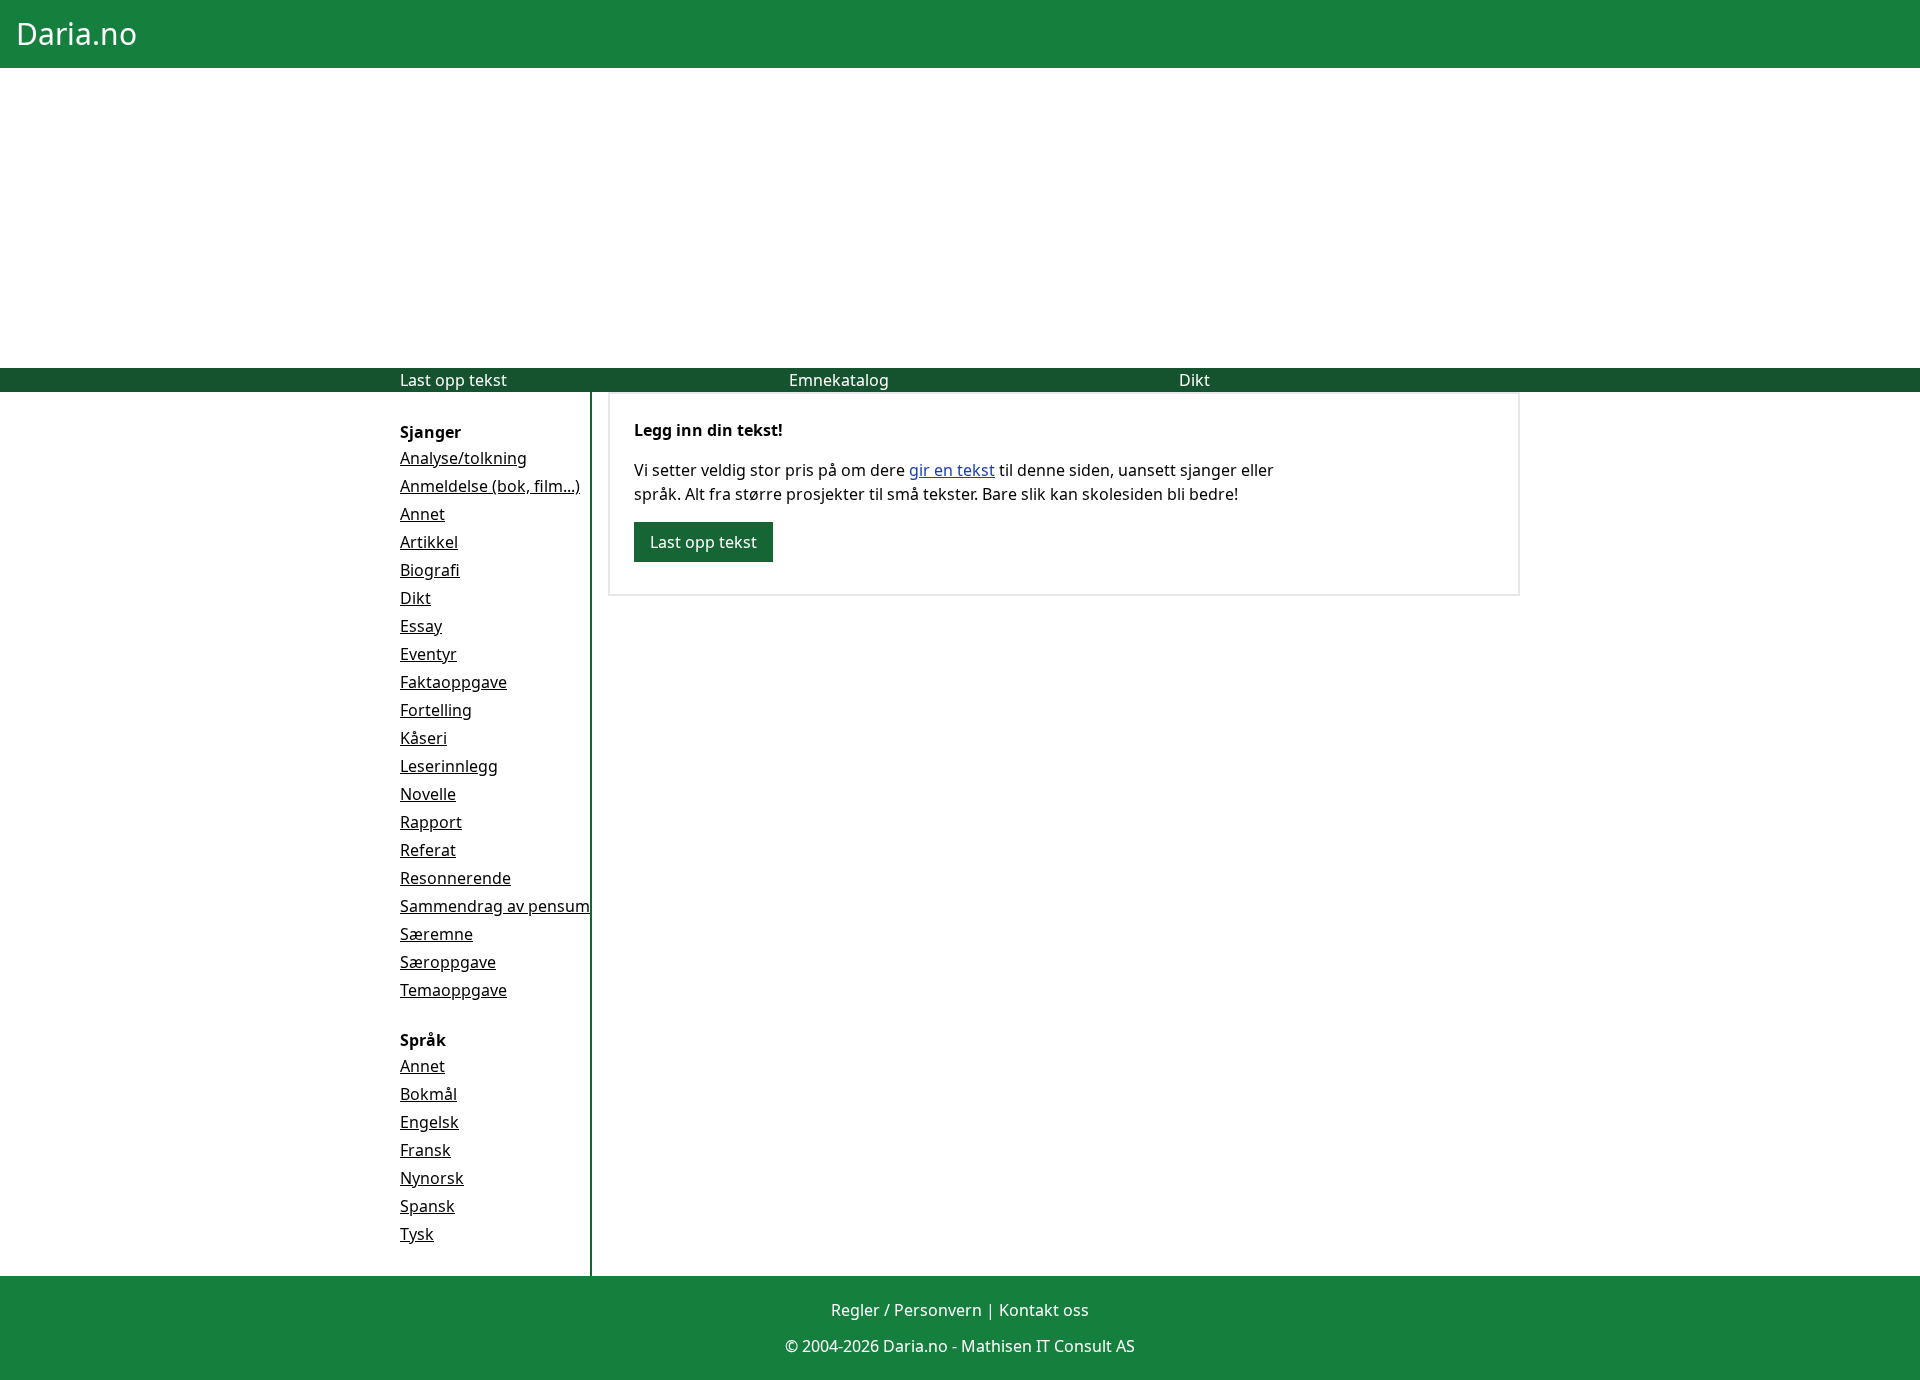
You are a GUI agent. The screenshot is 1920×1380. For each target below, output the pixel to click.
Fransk (425, 1150)
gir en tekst (952, 470)
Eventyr (428, 654)
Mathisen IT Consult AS (1048, 1346)
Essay (421, 626)
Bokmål (428, 1094)
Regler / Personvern (906, 1310)
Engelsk (429, 1122)
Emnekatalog (839, 380)
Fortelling (436, 710)
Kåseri (423, 738)
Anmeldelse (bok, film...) (490, 486)
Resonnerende (455, 878)
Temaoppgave (453, 990)
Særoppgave (448, 962)
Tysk (417, 1234)
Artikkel (429, 542)
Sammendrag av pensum (495, 906)
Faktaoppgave (453, 682)
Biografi (430, 570)
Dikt (1194, 380)
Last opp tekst (453, 380)
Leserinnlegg (449, 766)
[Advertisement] (960, 218)
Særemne (436, 934)
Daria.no (76, 33)
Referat (428, 850)
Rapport (431, 822)
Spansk (427, 1206)
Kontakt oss (1044, 1310)
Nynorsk (432, 1178)
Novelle (428, 794)
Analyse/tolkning (463, 458)
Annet (422, 514)
